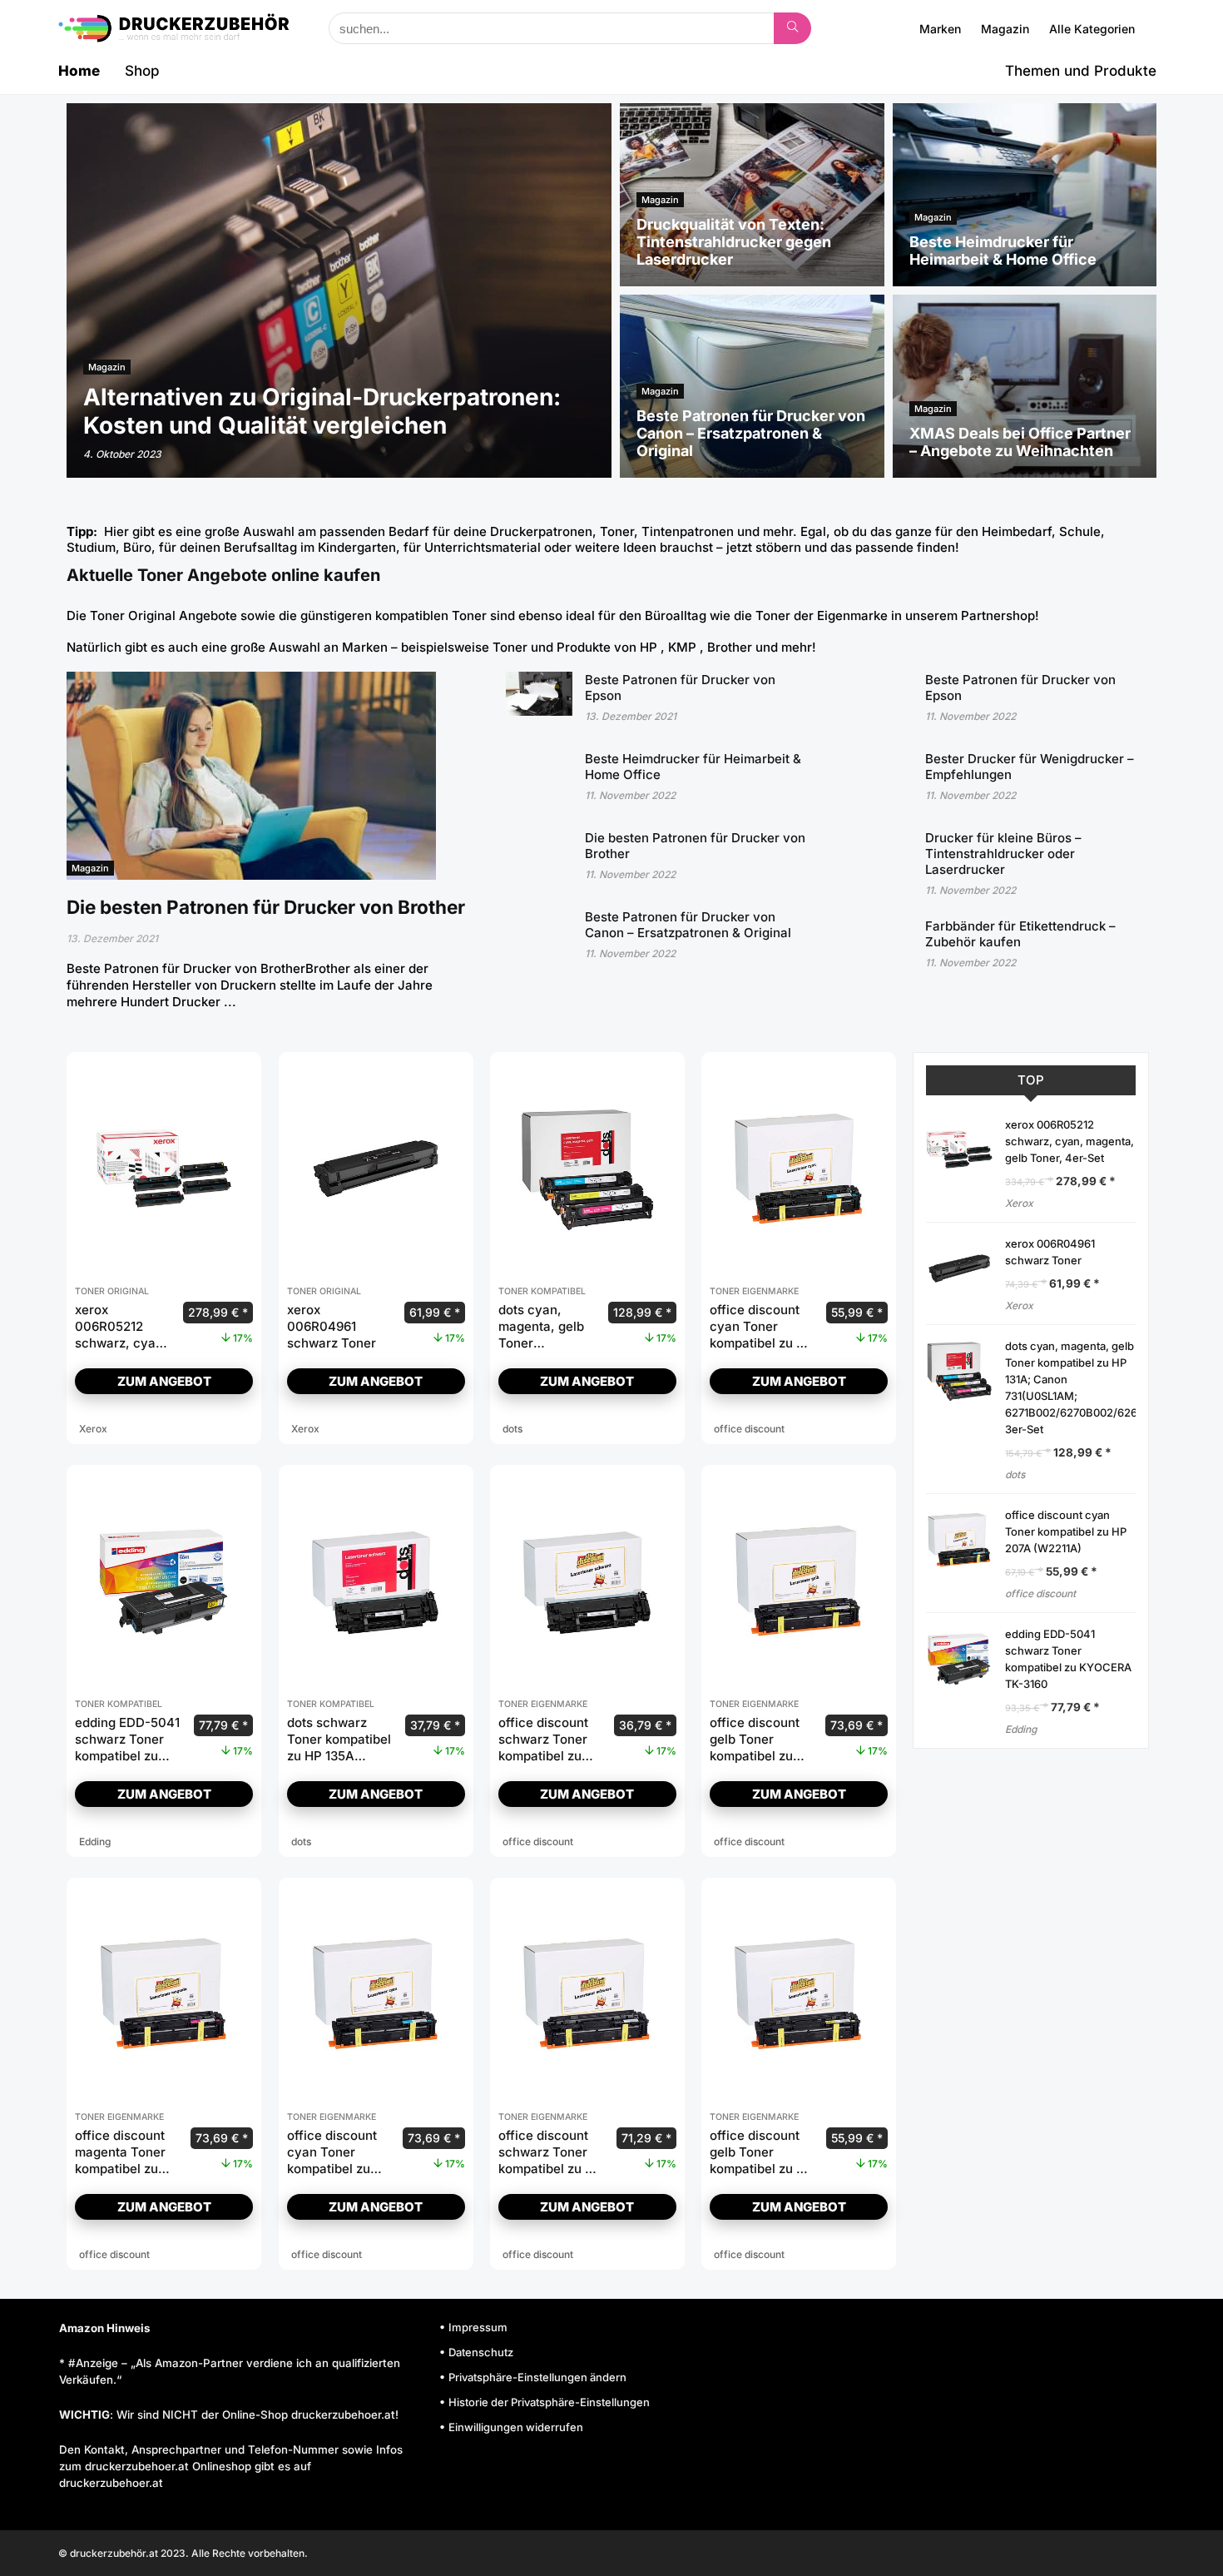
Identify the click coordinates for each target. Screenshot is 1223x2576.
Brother (730, 647)
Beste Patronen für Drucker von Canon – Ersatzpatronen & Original (688, 925)
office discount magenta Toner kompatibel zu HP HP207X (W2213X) (120, 2169)
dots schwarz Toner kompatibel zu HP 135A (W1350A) (339, 1747)
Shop (142, 71)
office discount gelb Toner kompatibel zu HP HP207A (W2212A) (762, 2169)
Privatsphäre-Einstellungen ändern (537, 2377)
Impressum (478, 2327)
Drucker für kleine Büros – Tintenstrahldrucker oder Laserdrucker (1003, 854)
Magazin (1005, 29)
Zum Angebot (164, 1381)
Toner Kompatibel (542, 1291)
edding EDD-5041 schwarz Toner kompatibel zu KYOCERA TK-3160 (127, 1756)
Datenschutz (481, 2352)
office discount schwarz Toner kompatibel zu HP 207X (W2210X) (550, 2160)
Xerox (1019, 1203)
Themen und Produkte (1081, 71)
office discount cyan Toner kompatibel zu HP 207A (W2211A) (762, 1335)
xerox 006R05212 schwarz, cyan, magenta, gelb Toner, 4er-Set (121, 1343)
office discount (1040, 1593)
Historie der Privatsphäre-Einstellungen (549, 2402)
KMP (684, 647)
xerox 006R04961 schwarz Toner (332, 1326)
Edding (1021, 1729)
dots (1015, 1474)
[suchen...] (792, 28)
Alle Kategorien (1092, 29)
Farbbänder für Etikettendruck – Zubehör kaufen (1020, 934)
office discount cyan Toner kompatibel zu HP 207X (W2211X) (332, 2169)
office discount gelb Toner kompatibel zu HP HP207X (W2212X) (755, 1756)
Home (79, 71)
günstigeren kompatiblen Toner (394, 615)
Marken (940, 29)
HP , (654, 647)
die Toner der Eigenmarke (811, 615)
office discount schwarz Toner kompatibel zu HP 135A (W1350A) (543, 1756)
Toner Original (133, 615)
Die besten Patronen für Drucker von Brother (266, 907)
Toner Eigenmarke (754, 1291)
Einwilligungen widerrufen (516, 2427)
